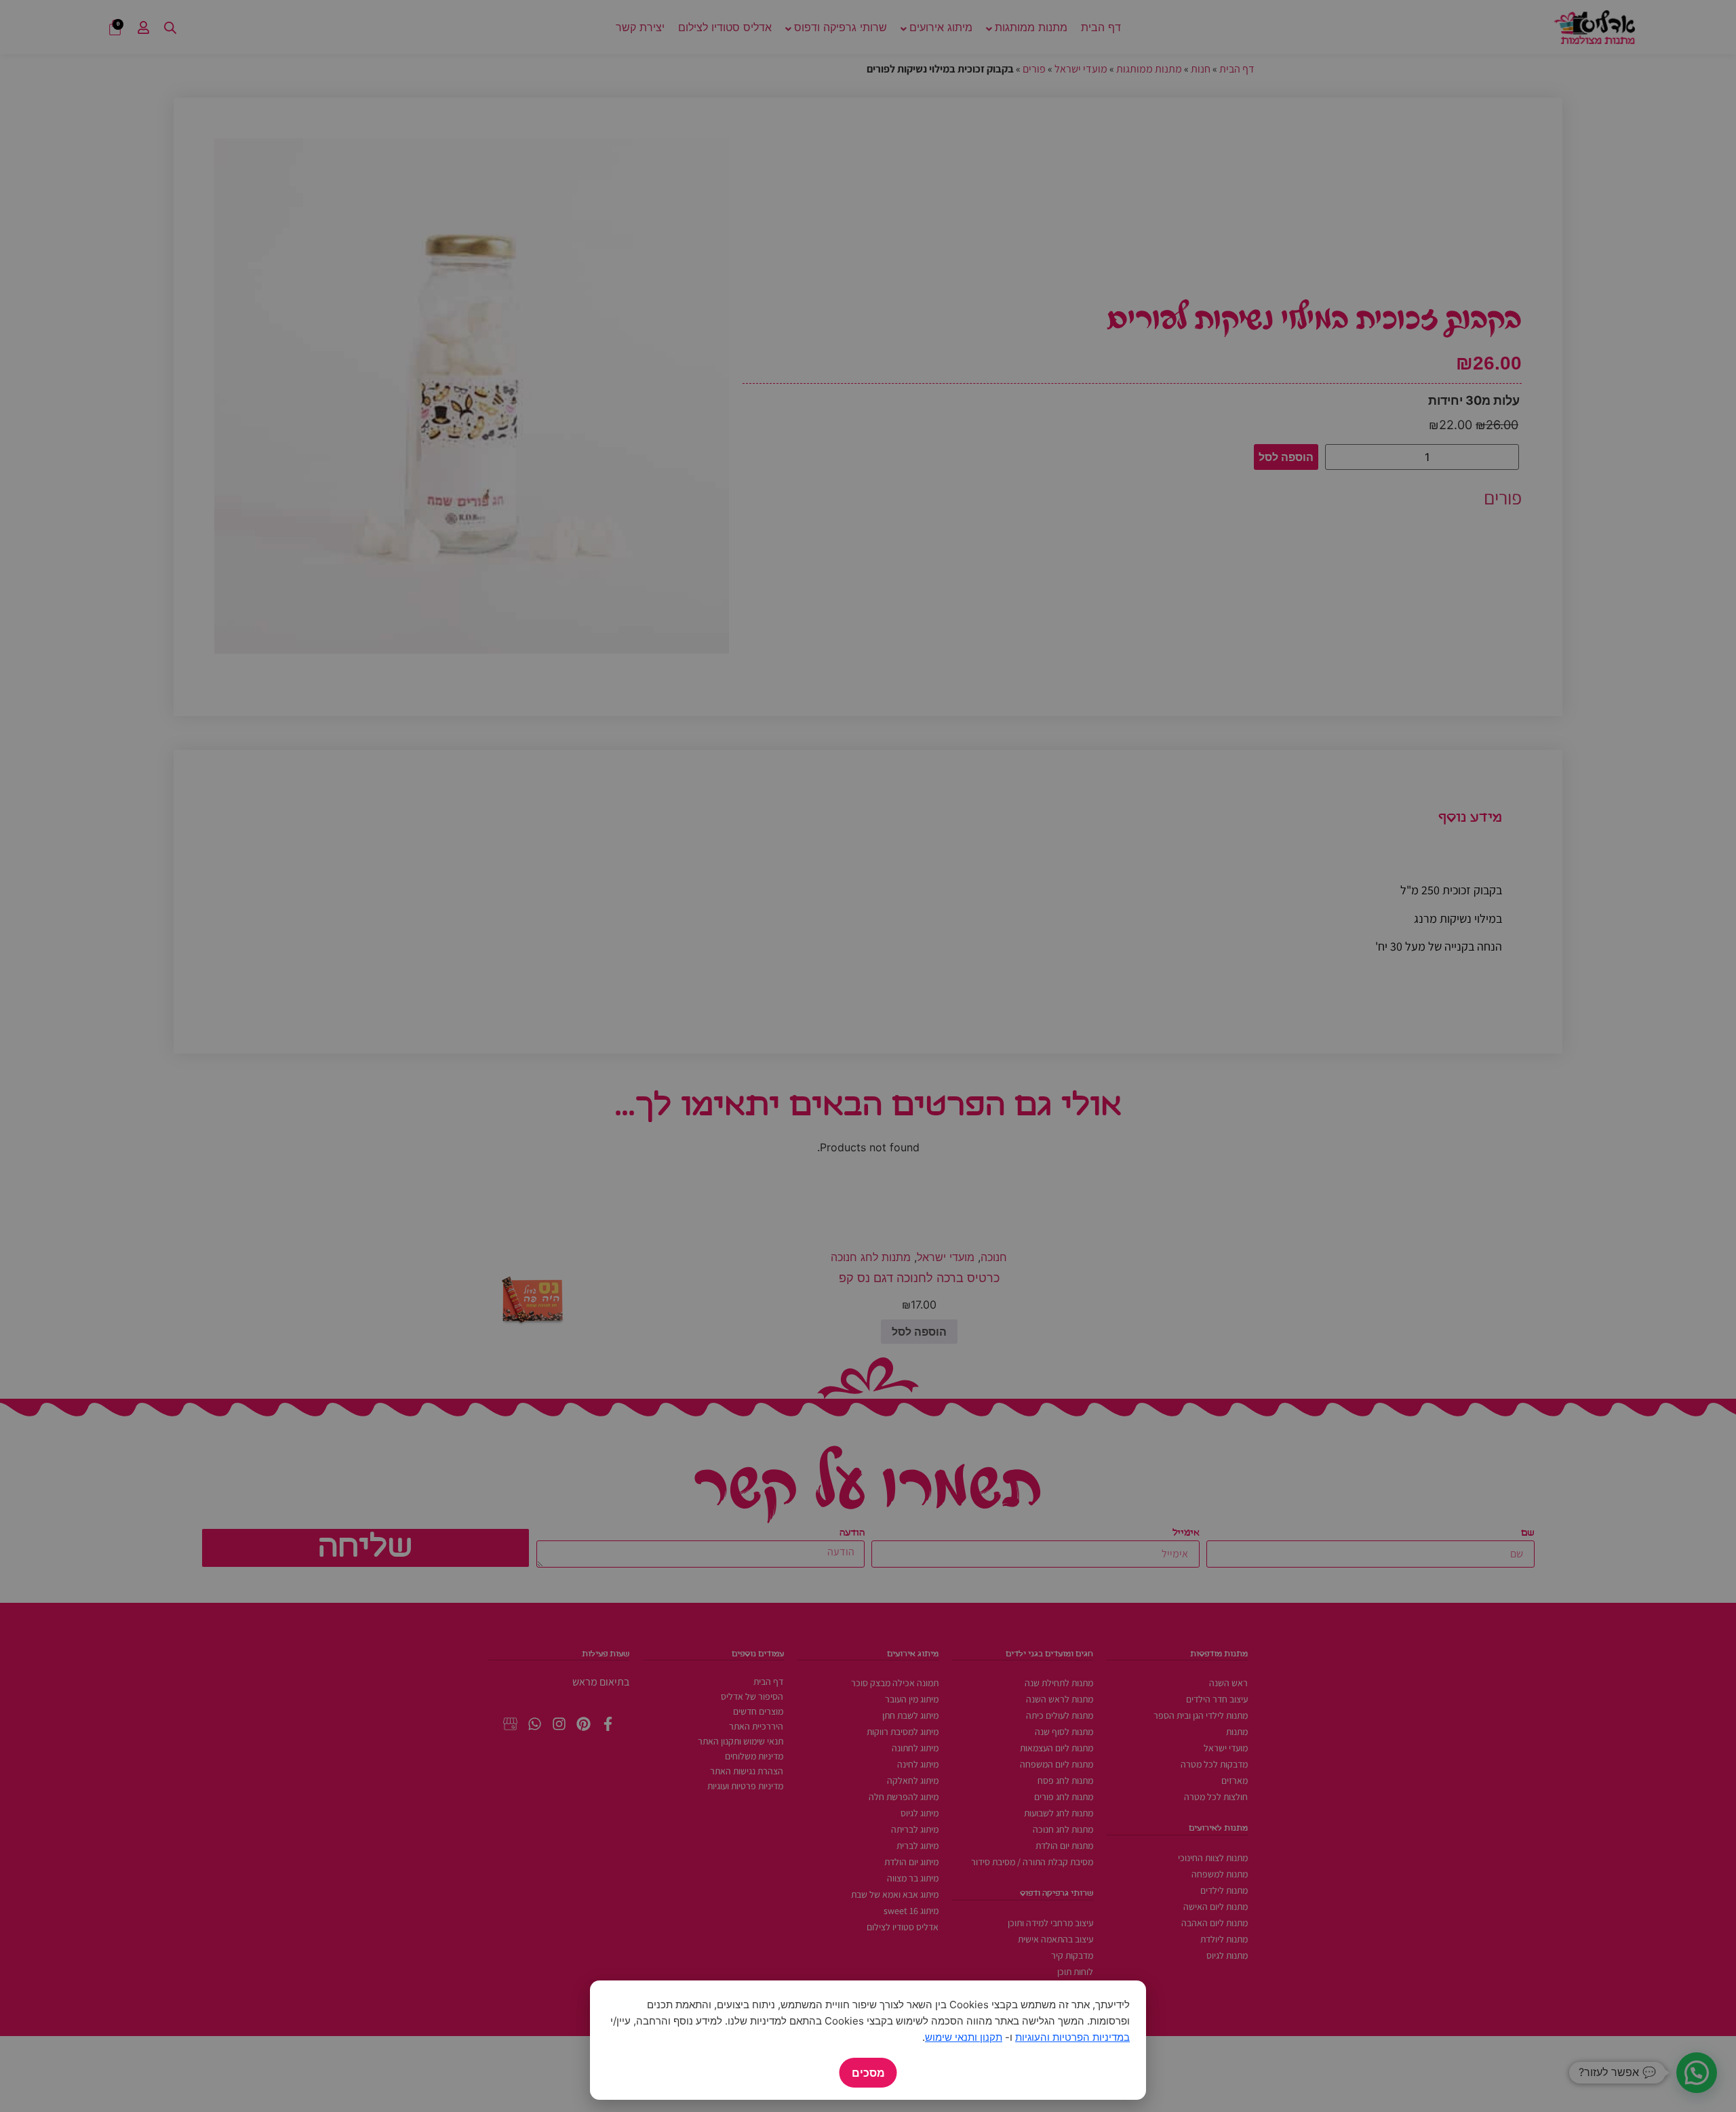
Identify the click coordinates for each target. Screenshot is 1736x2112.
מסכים (868, 2073)
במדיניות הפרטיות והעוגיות (1072, 2037)
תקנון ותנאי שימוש (964, 2037)
